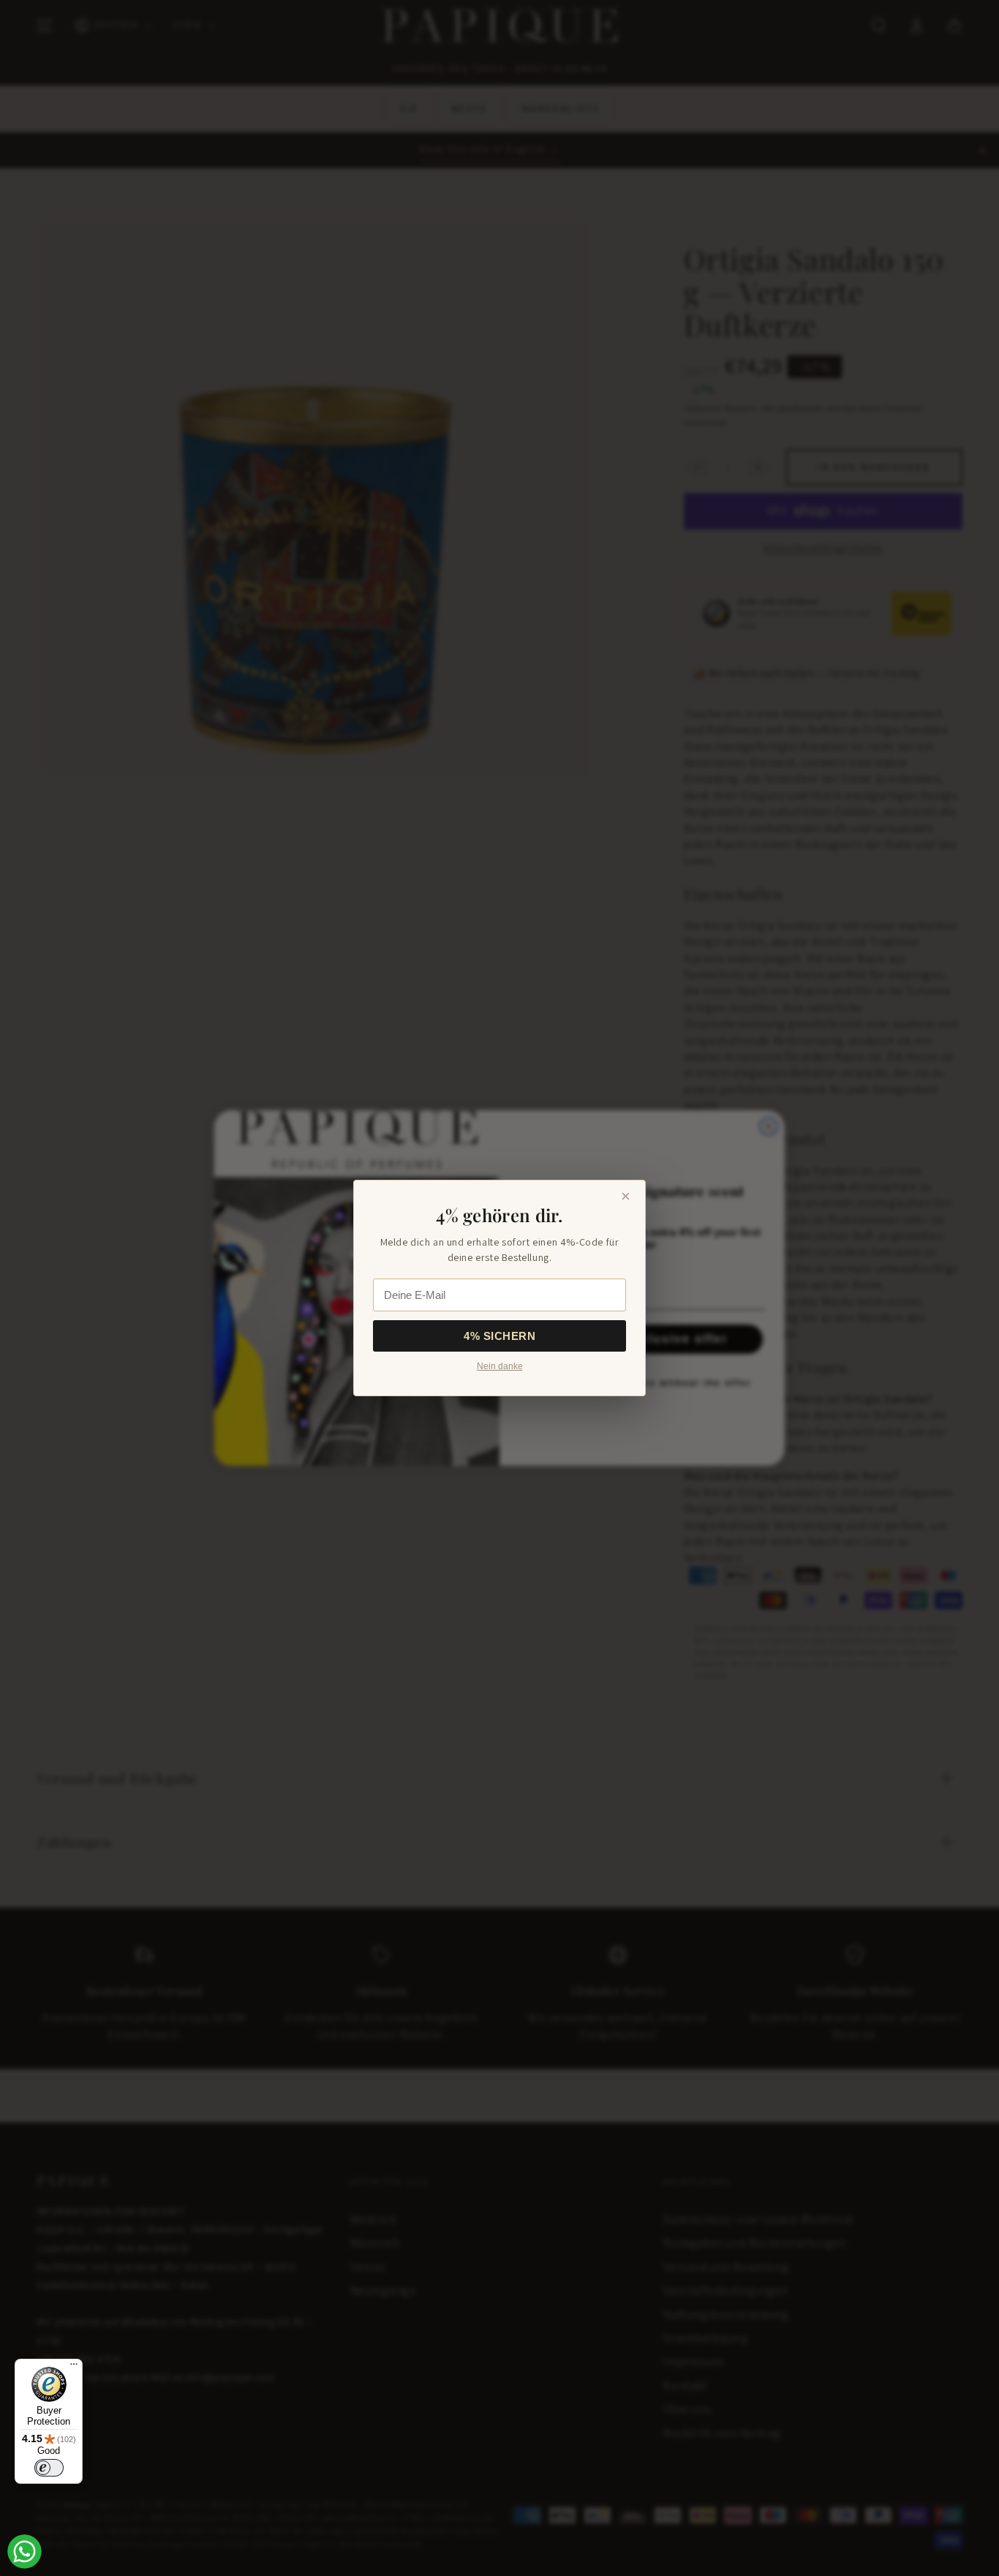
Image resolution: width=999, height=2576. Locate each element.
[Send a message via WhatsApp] (24, 2551)
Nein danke (500, 1366)
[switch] (49, 2468)
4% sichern (499, 1336)
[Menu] (74, 2368)
